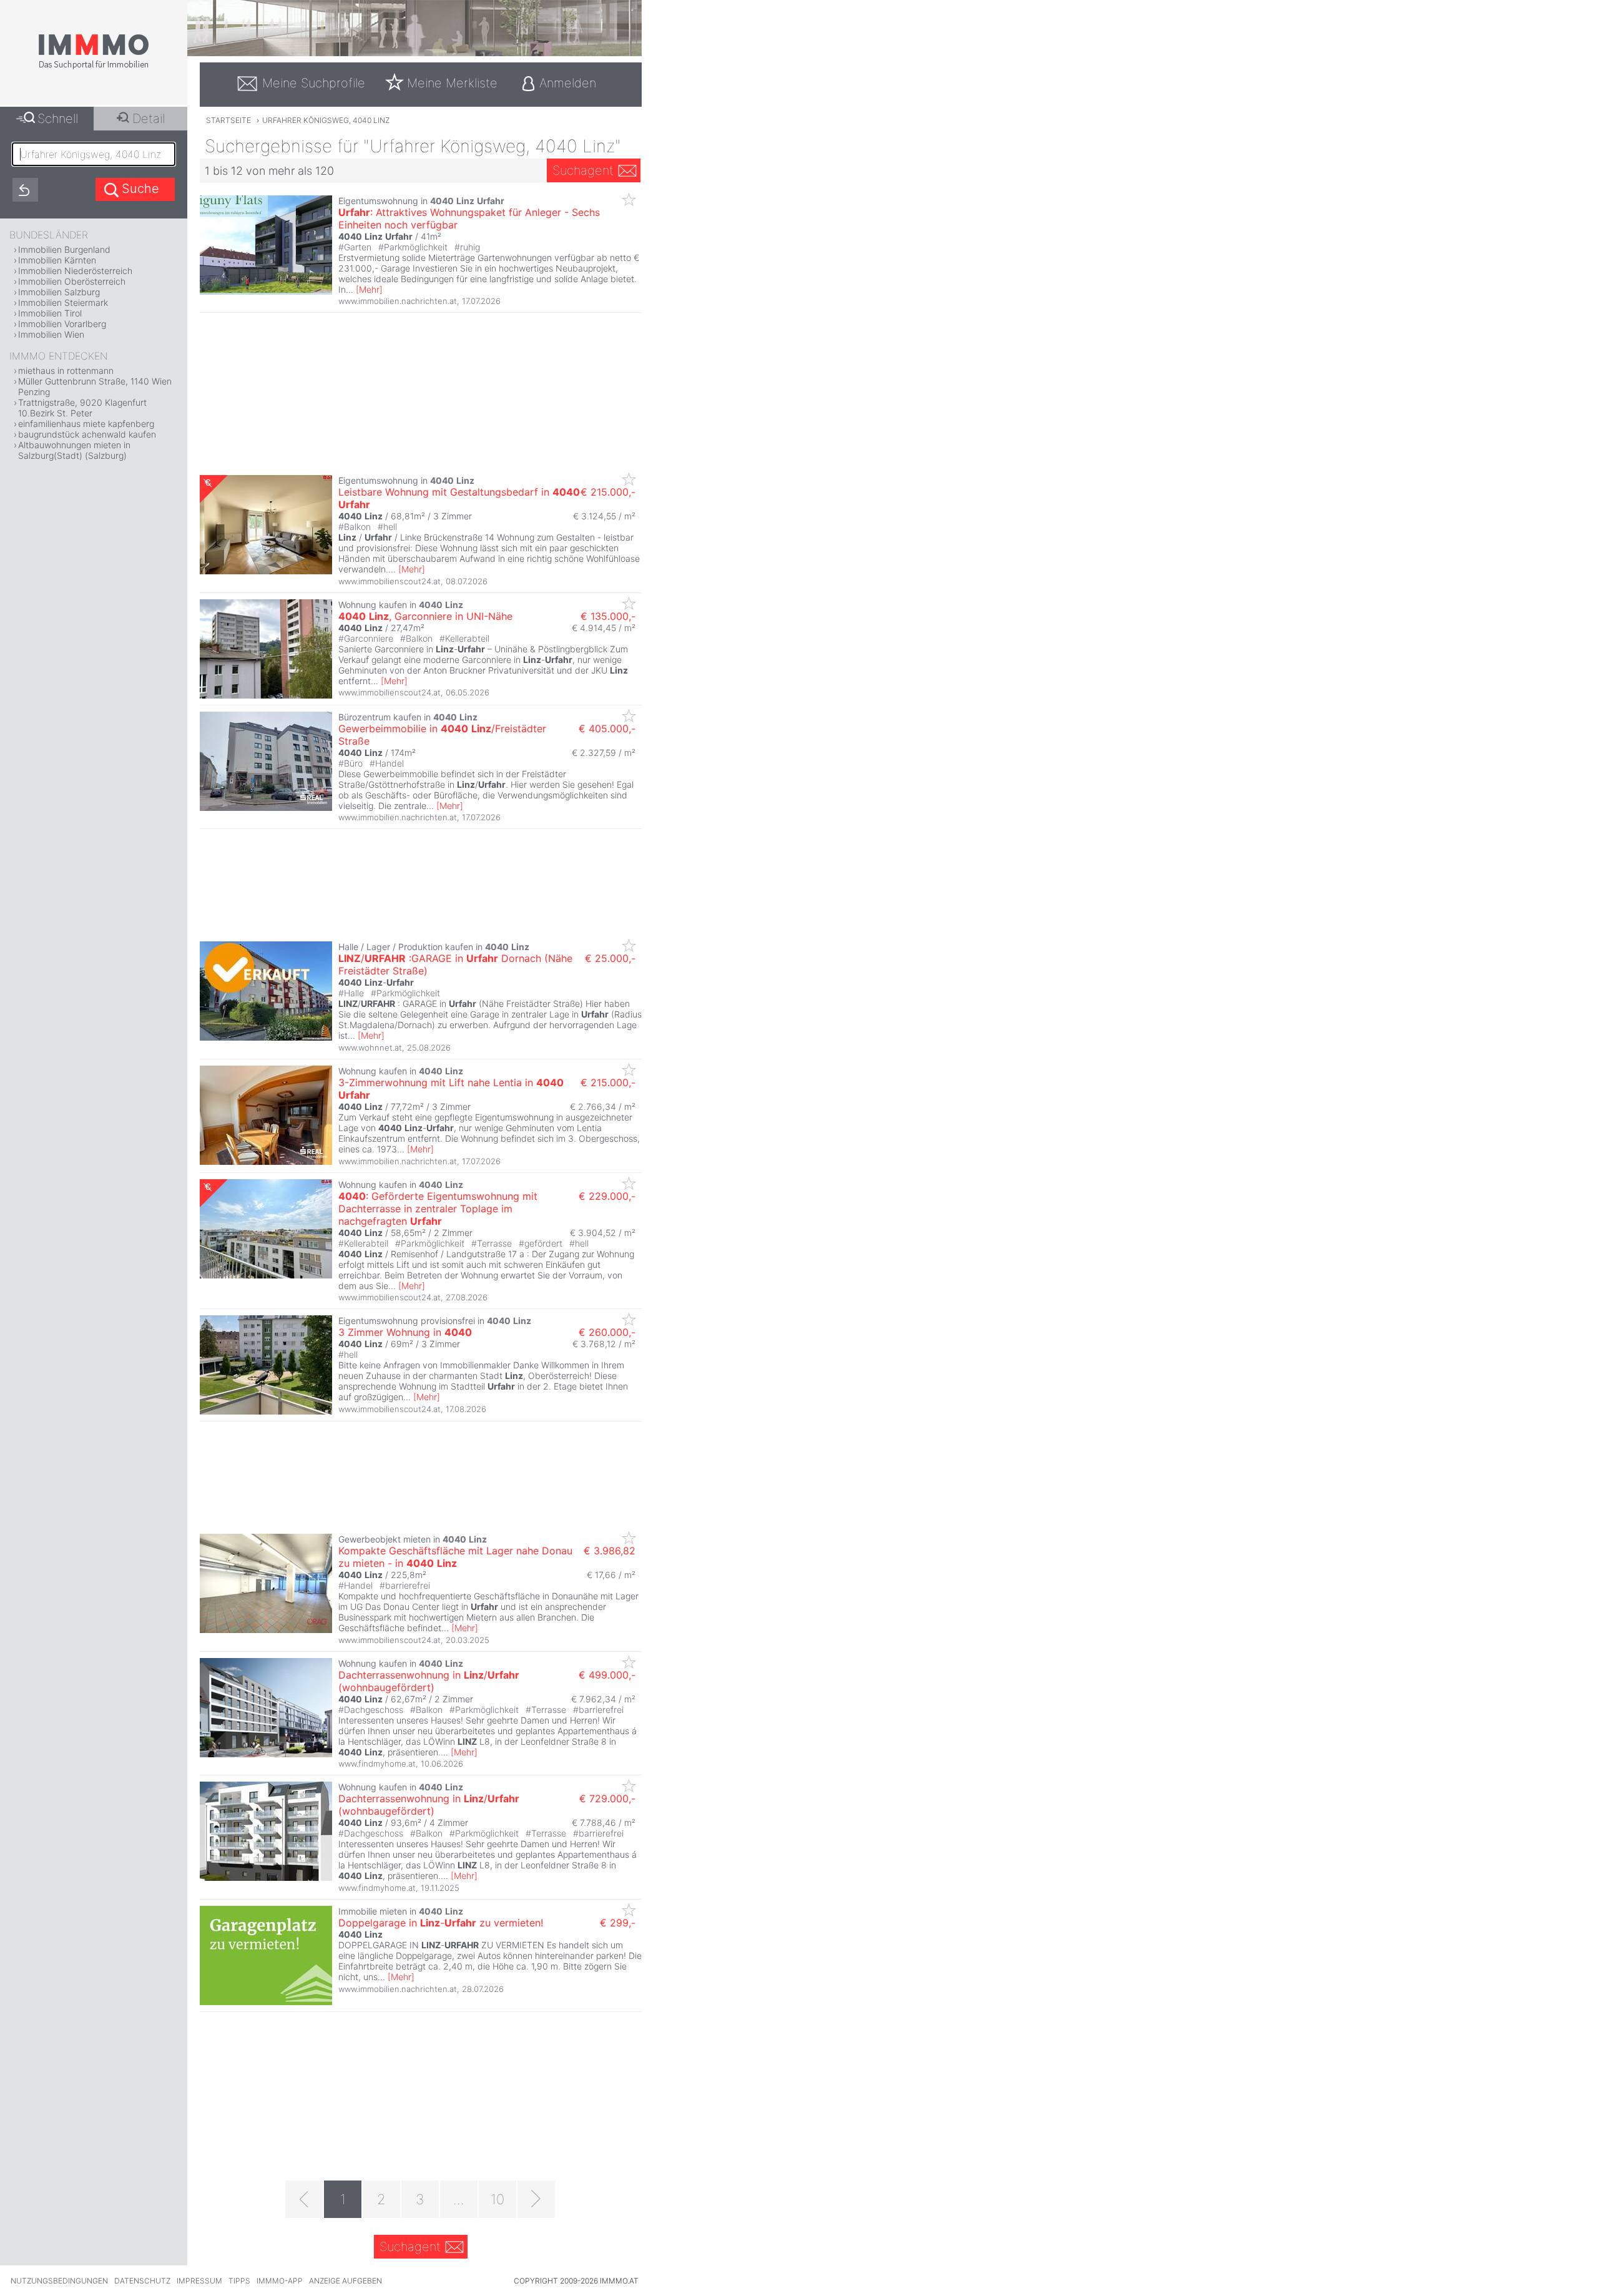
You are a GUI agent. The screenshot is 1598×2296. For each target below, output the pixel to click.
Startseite (228, 120)
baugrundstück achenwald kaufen (87, 434)
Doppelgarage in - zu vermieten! (441, 1923)
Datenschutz (142, 2281)
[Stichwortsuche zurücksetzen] (25, 190)
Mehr (369, 289)
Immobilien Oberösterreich (72, 281)
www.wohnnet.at (370, 1047)
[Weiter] (536, 2199)
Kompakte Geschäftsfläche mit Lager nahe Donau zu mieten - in (455, 1557)
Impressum (199, 2281)
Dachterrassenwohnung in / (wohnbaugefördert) (429, 1681)
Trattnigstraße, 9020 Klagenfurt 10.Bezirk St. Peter (82, 408)
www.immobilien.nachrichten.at (398, 301)
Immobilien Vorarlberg (62, 324)
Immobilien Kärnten (57, 260)
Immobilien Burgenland (64, 249)
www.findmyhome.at (377, 1764)
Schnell (58, 119)
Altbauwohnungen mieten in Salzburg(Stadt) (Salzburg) (74, 450)
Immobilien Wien (51, 334)
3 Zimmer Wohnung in (405, 1332)
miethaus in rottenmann (66, 370)
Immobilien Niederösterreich (75, 271)
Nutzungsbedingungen (59, 2281)
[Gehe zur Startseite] (94, 67)
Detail (149, 119)
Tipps (239, 2281)
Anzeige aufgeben (346, 2281)
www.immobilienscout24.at (390, 581)
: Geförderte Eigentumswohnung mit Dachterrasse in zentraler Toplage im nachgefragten (438, 1209)
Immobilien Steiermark (63, 302)
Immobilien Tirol (50, 313)
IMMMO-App (280, 2281)
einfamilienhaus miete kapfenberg (86, 424)
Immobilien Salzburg (59, 292)
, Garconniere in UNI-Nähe (425, 616)
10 (498, 2199)
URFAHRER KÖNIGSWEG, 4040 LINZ (326, 120)
